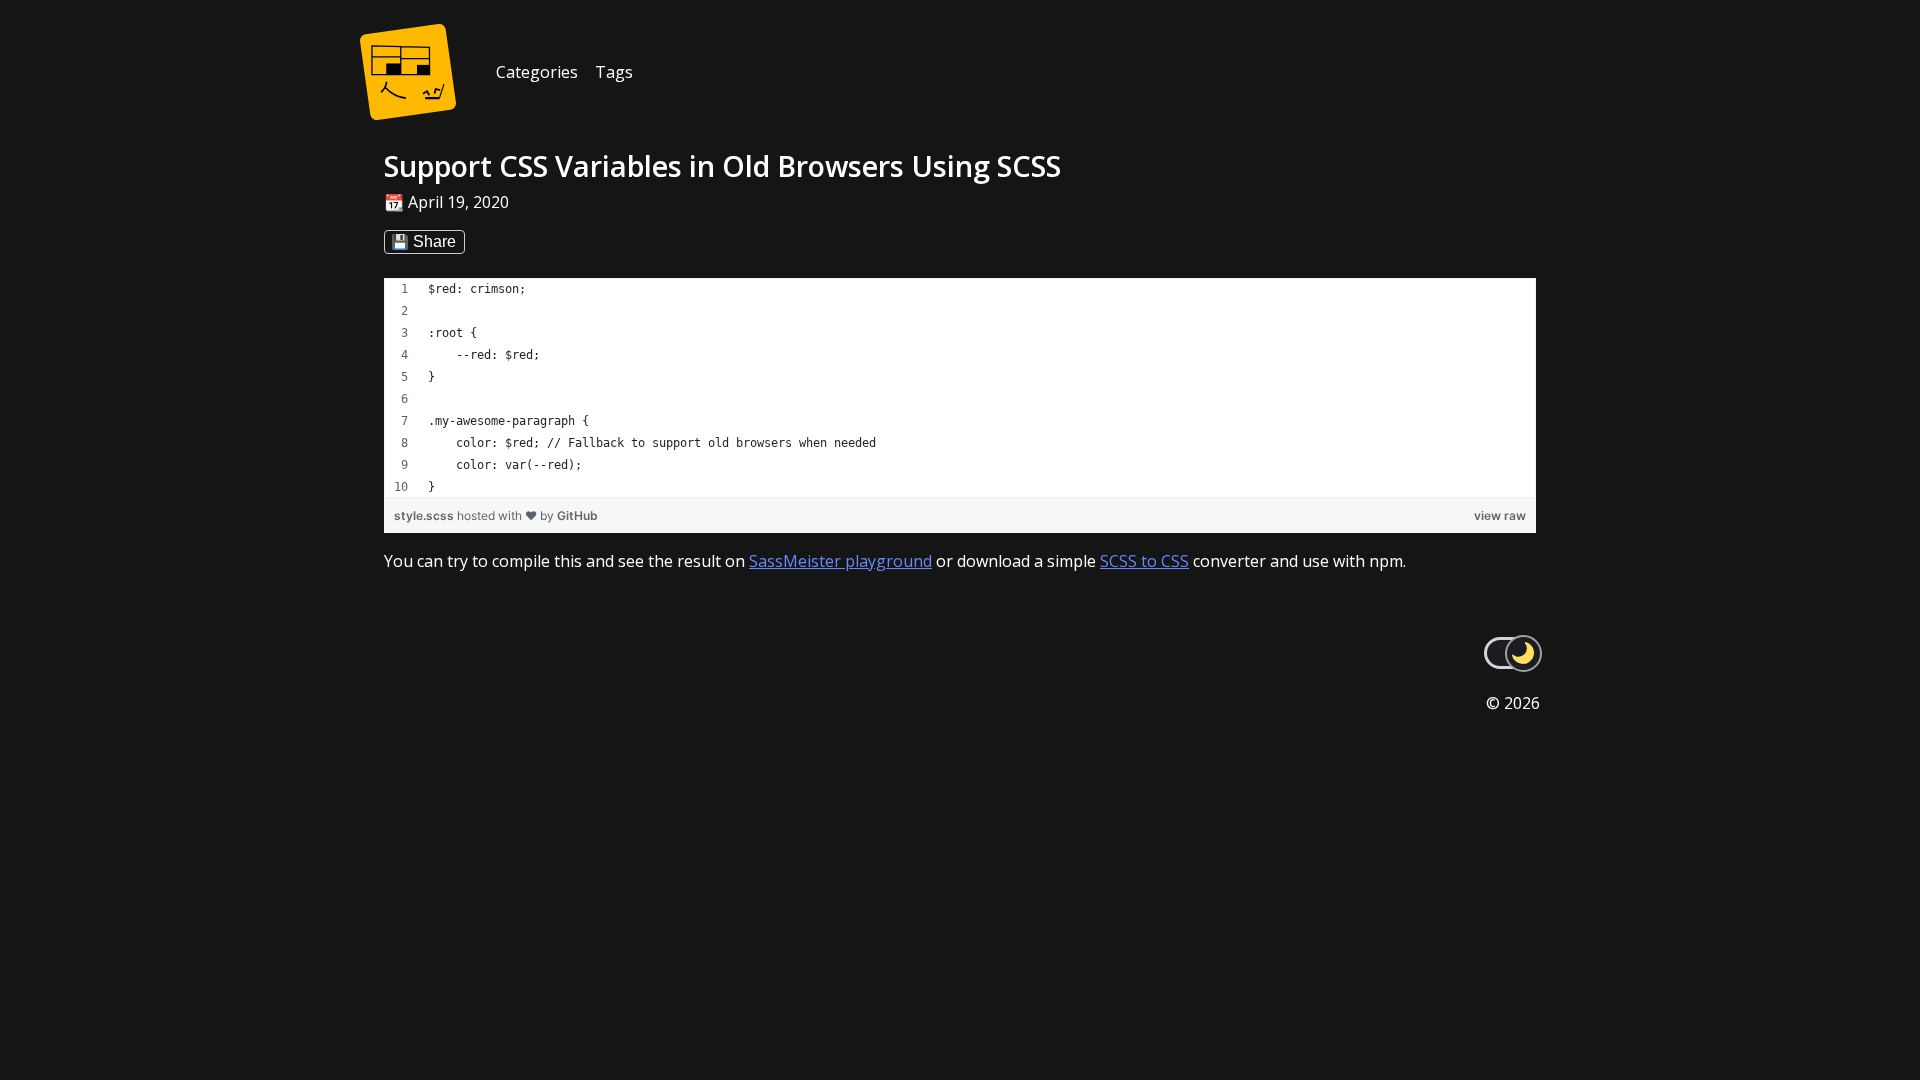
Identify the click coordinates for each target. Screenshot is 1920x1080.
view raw (1500, 515)
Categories (537, 72)
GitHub (577, 515)
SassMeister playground (840, 561)
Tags (614, 72)
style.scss (425, 515)
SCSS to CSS (1144, 561)
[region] (960, 388)
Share (434, 241)
